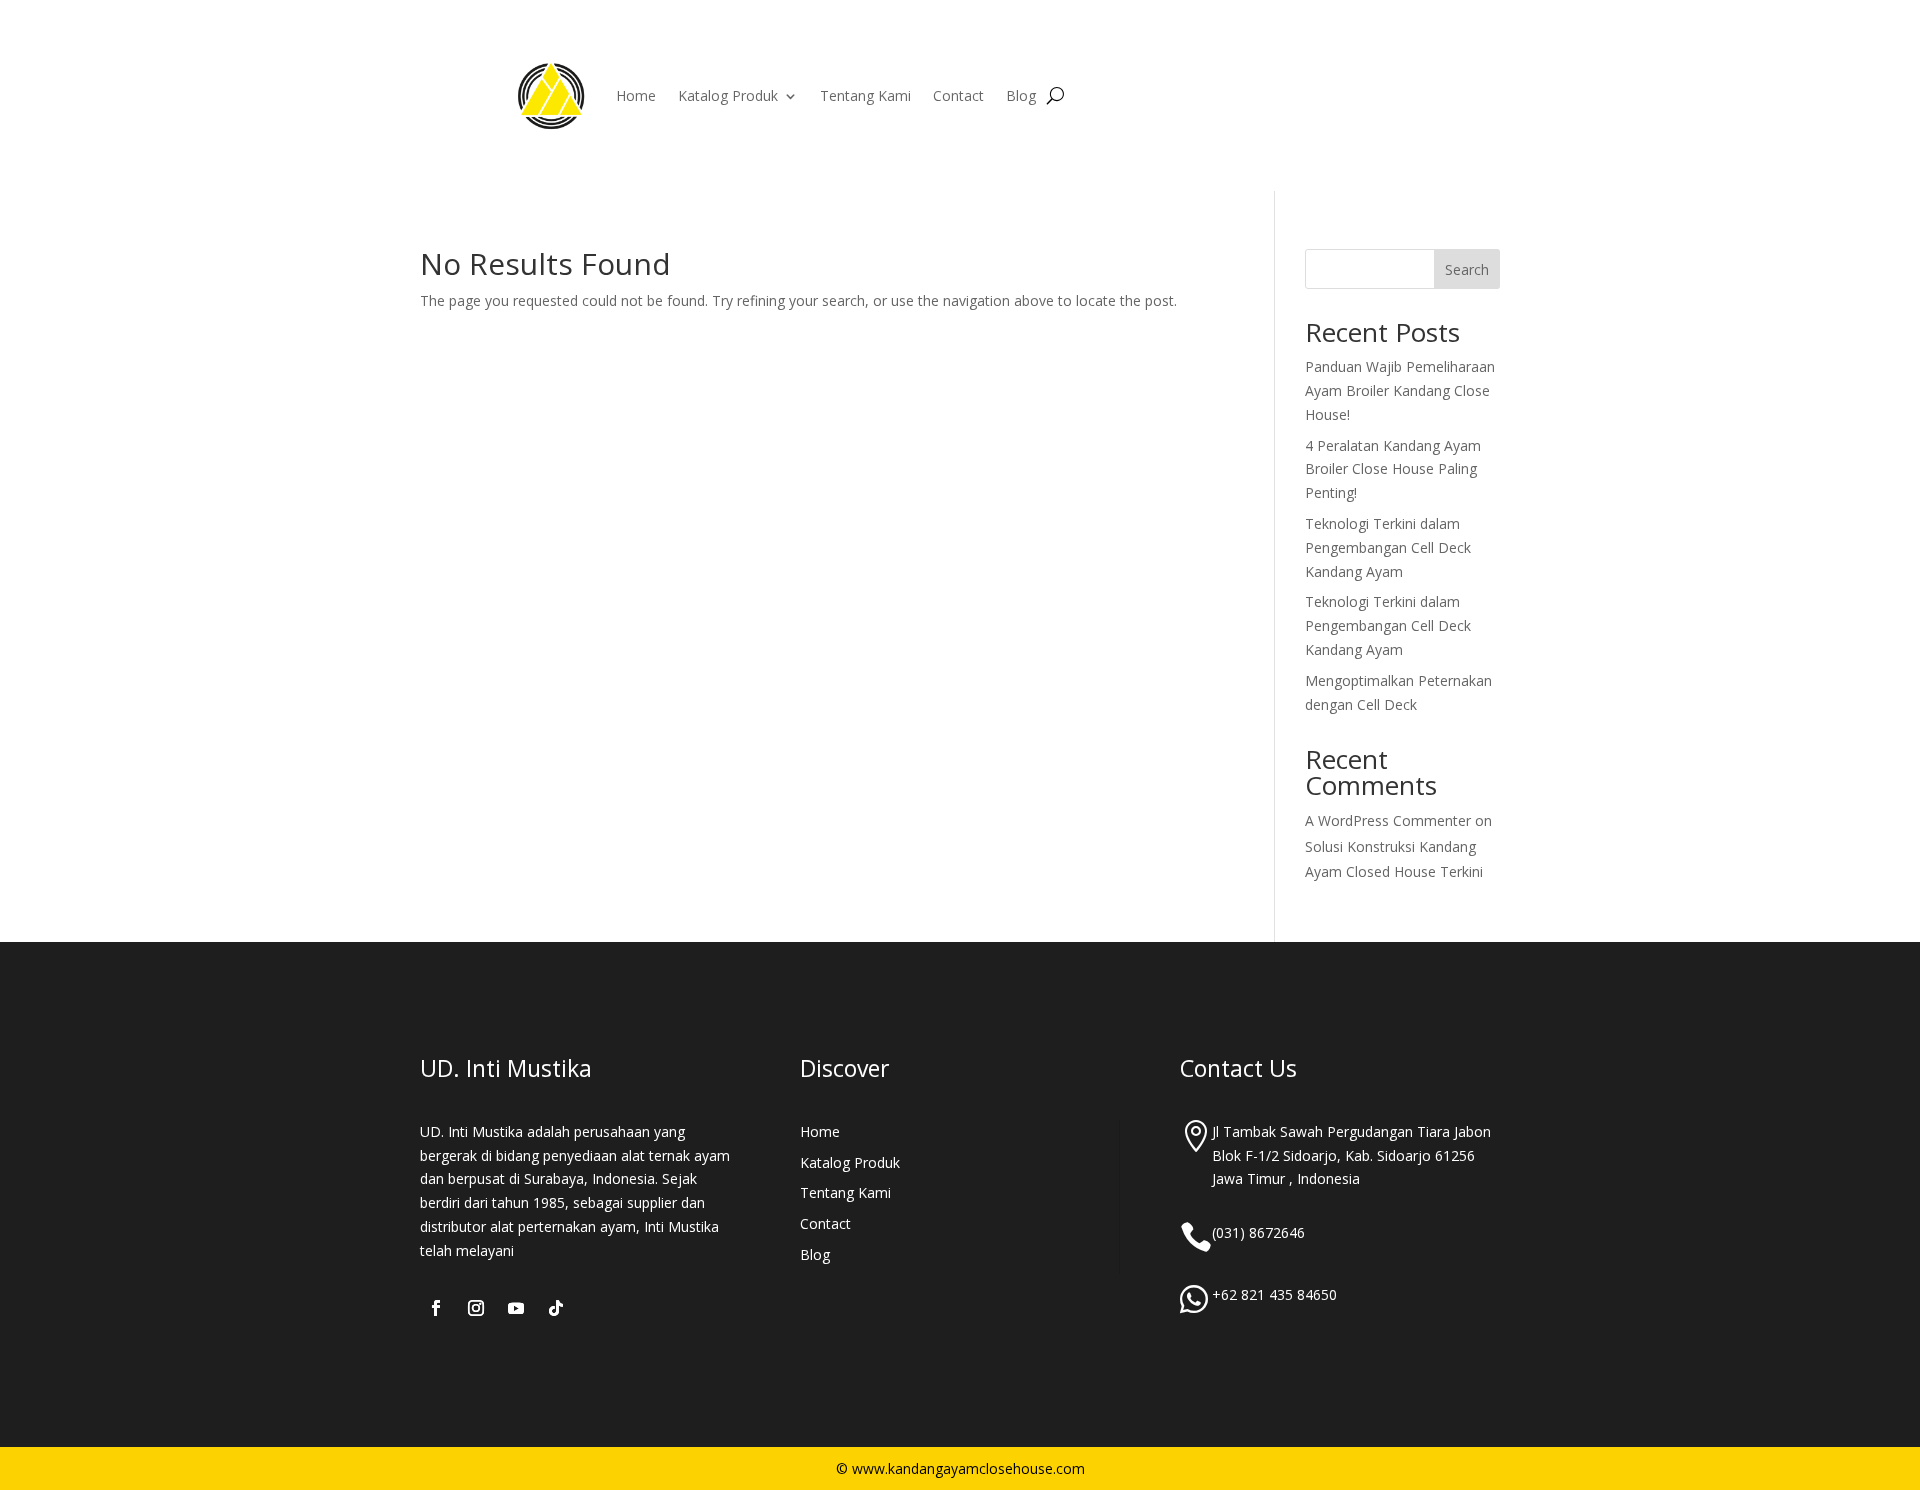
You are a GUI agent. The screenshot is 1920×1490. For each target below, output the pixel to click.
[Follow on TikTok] (556, 1308)
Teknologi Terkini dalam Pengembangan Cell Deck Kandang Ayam (1388, 547)
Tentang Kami (865, 95)
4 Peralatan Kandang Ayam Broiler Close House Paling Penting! (1393, 469)
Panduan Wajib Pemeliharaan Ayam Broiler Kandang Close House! (1400, 390)
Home (636, 95)
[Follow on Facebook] (436, 1308)
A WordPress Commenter (1388, 820)
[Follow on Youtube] (516, 1308)
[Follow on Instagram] (476, 1308)
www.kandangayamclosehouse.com (968, 1468)
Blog (1021, 95)
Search (1467, 269)
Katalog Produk (728, 95)
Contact (958, 95)
